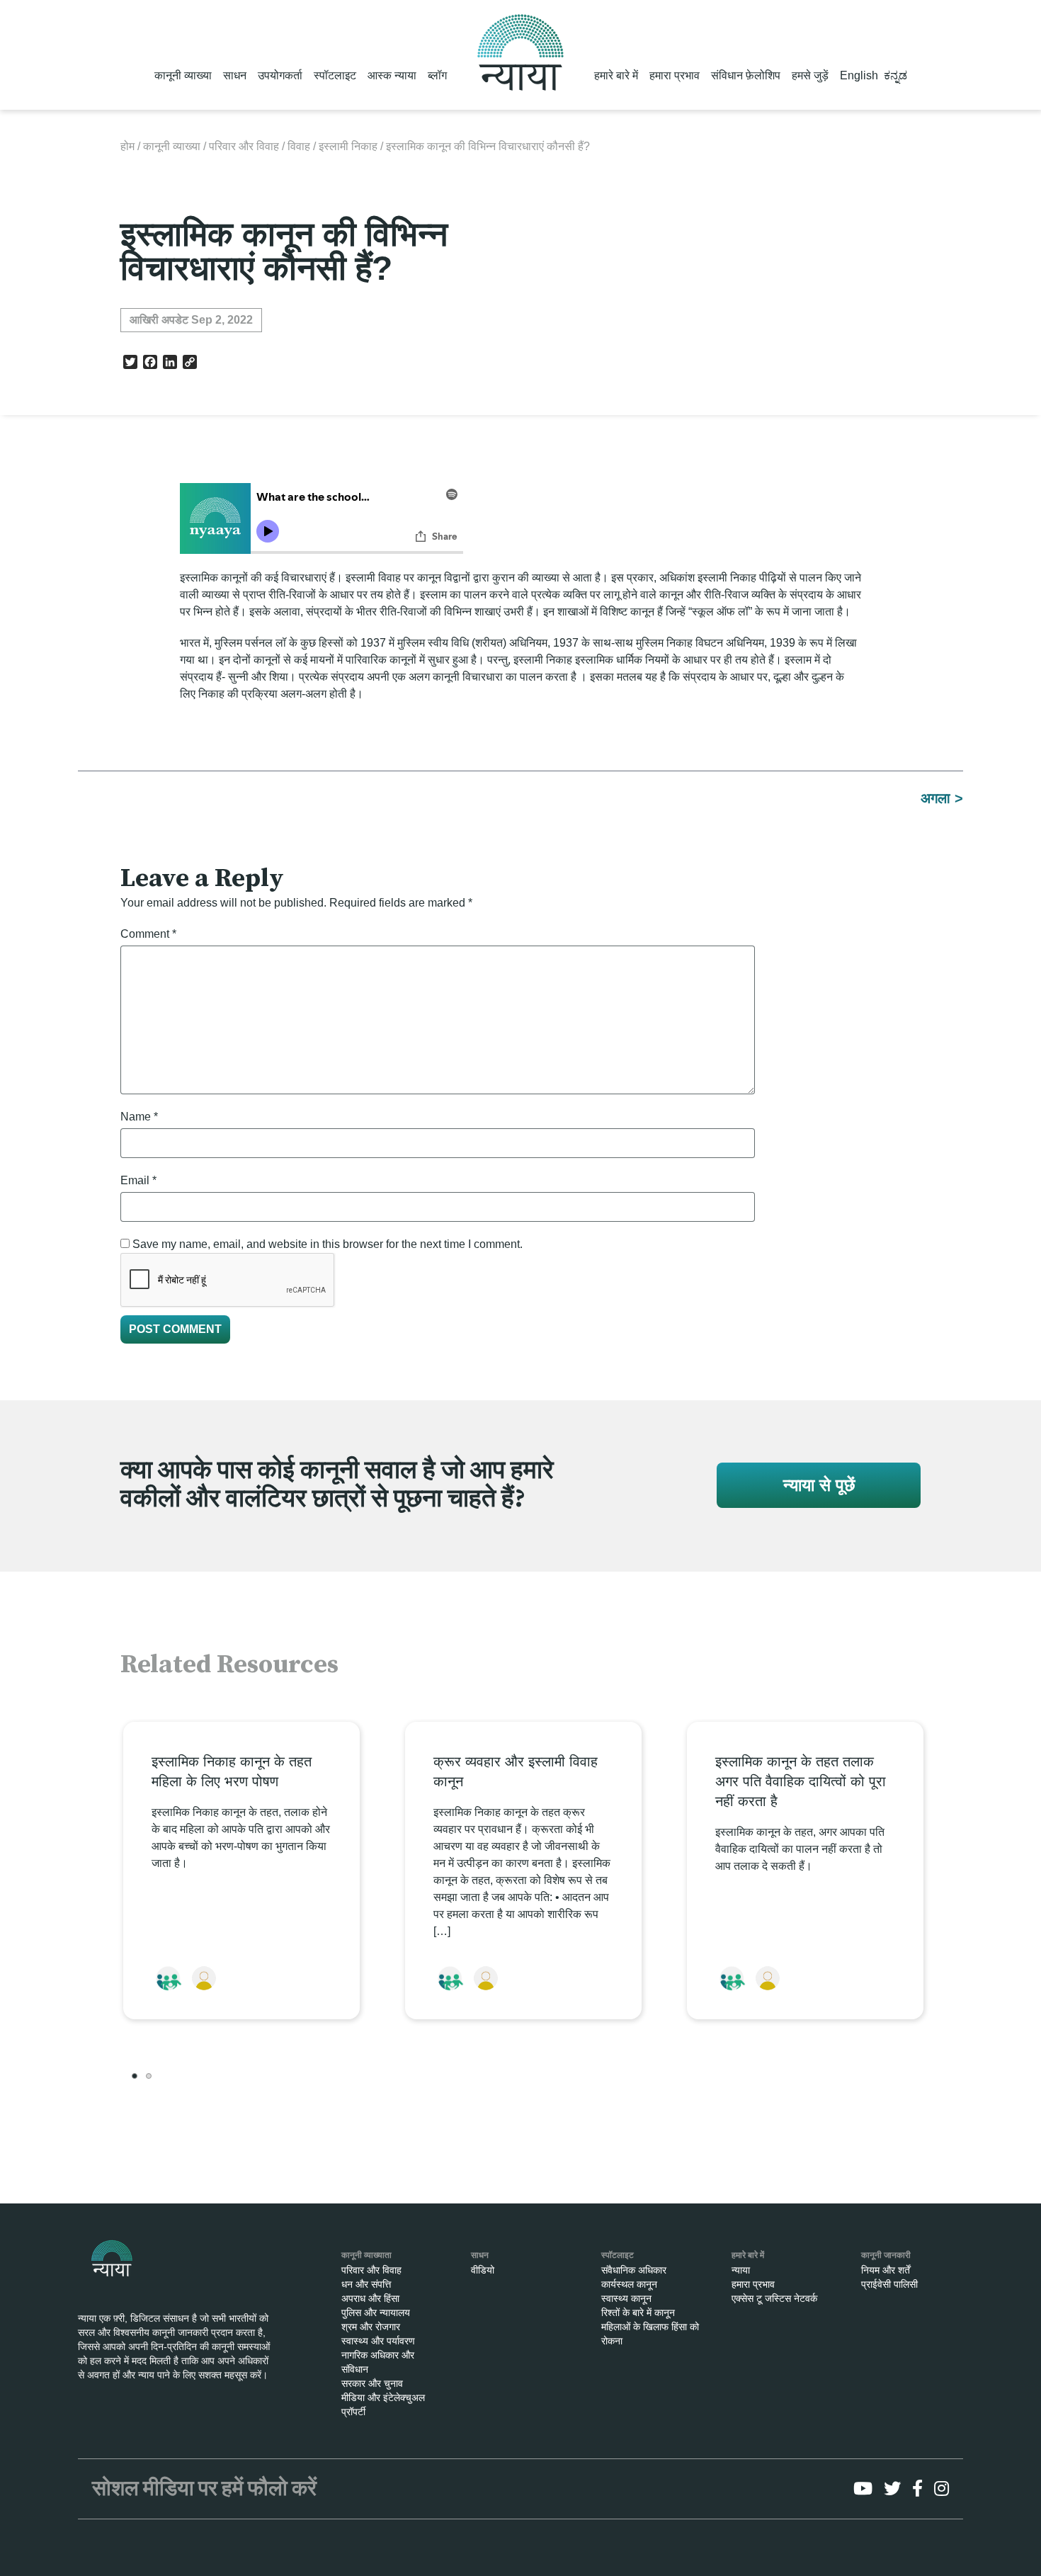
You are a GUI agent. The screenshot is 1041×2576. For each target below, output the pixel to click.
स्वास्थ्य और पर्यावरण (378, 2341)
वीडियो (483, 2270)
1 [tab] (135, 2076)
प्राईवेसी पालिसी (889, 2284)
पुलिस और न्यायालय (376, 2313)
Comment (148, 934)
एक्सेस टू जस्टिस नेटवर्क (774, 2298)
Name (139, 1117)
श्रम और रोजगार (371, 2327)
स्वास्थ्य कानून (626, 2298)
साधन (235, 75)
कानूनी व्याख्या (183, 75)
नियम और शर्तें (886, 2270)
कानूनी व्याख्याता (366, 2255)
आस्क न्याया (392, 75)
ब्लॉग (437, 75)
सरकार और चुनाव (372, 2383)
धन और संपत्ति (366, 2284)
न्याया (741, 2270)
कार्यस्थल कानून (629, 2284)
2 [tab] (149, 2076)
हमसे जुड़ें (810, 75)
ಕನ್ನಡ (895, 75)
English (859, 75)
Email (138, 1180)
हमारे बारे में (616, 75)
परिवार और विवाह (244, 146)
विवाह (299, 146)
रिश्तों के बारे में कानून (638, 2313)
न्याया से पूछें (819, 1485)
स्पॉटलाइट (335, 75)
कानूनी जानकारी (886, 2255)
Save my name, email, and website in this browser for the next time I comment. (328, 1244)
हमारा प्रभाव (675, 75)
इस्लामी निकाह (348, 146)
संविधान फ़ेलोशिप (746, 75)
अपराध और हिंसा (370, 2298)
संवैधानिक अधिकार (634, 2270)
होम (127, 146)
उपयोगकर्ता (280, 75)
